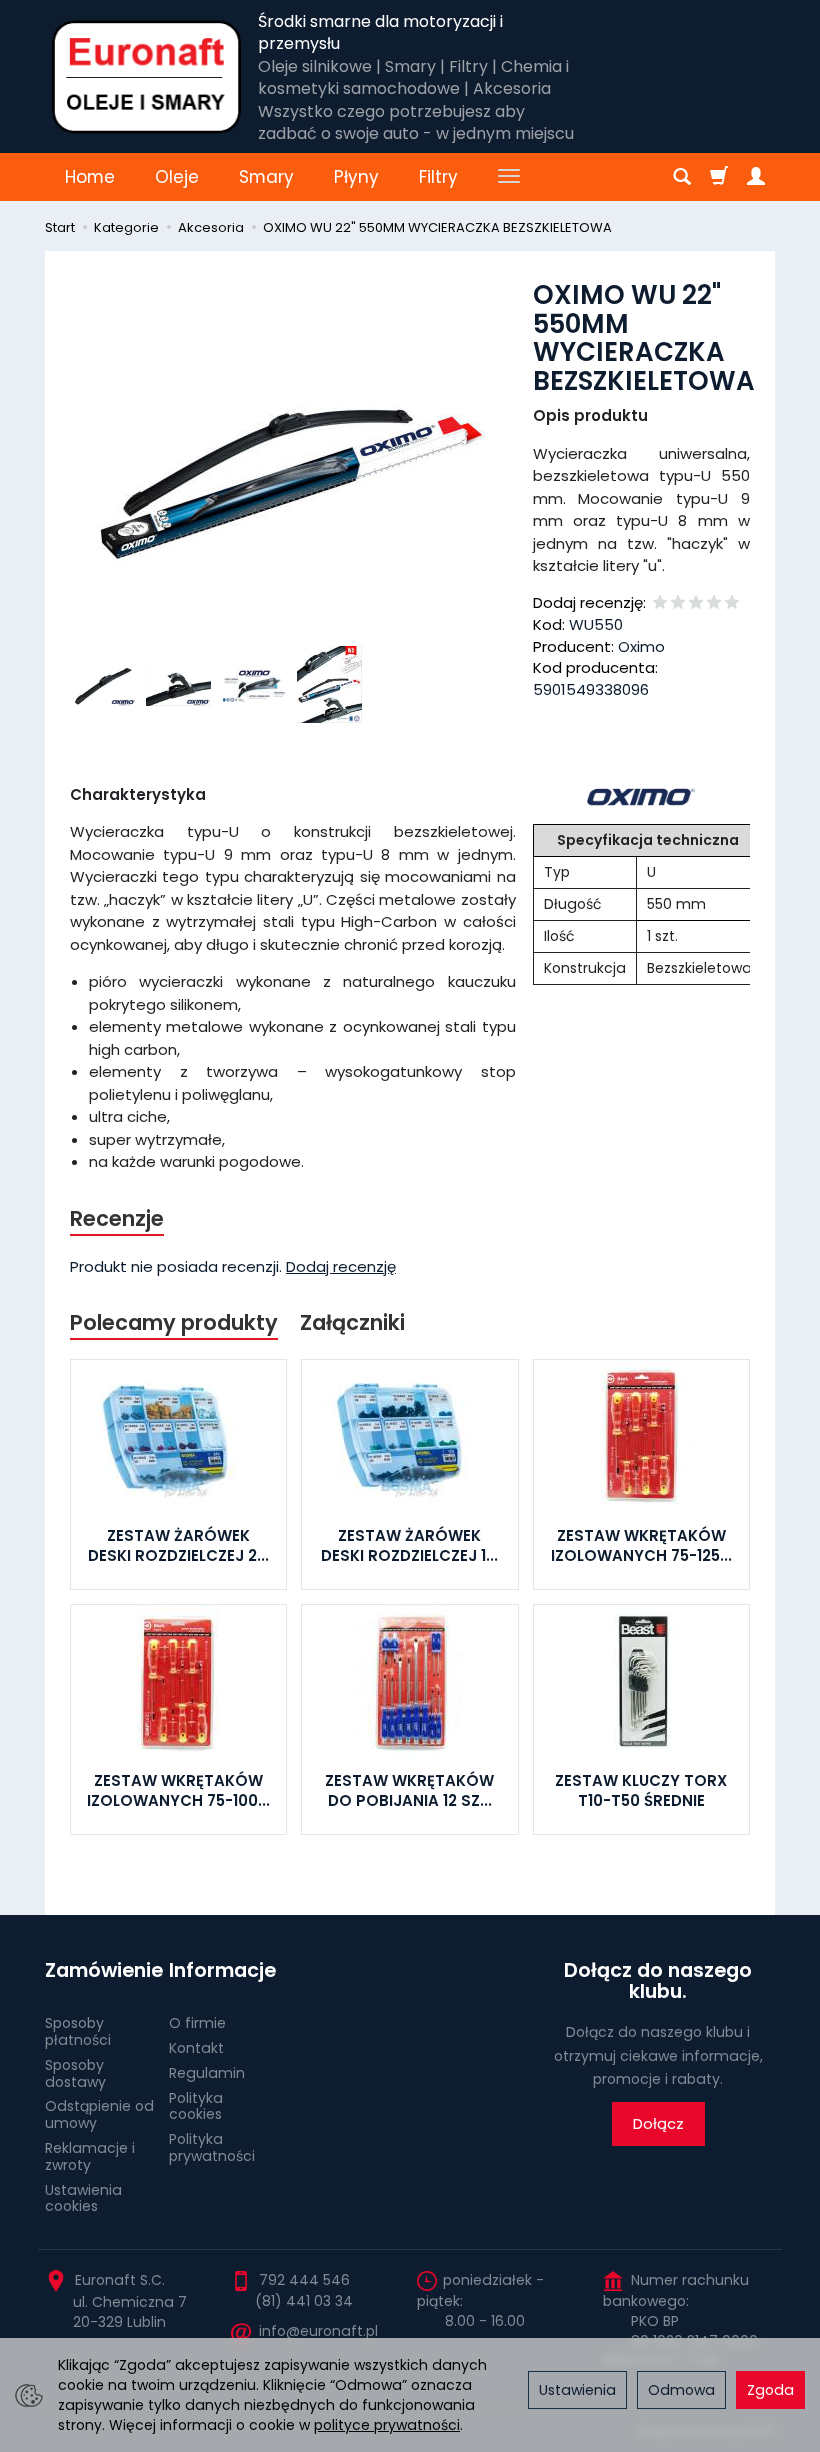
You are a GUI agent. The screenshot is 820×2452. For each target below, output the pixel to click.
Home (90, 177)
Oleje (177, 177)
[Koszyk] (719, 177)
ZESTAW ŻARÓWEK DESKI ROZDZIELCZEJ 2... (178, 1545)
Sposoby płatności (78, 2031)
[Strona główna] (146, 77)
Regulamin (207, 2073)
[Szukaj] (682, 177)
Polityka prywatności (212, 2147)
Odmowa (681, 2390)
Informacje (222, 1970)
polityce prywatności (387, 2425)
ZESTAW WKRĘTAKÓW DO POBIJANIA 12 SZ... (409, 1790)
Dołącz (658, 2123)
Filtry (438, 177)
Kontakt (196, 2048)
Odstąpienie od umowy (99, 2114)
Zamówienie (100, 1970)
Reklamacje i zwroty (90, 2156)
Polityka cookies (196, 2106)
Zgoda (770, 2390)
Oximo (641, 646)
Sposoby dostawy (75, 2073)
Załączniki (352, 1322)
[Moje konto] (756, 177)
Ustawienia (577, 2390)
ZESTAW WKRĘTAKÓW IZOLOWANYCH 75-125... (641, 1545)
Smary (266, 177)
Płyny (356, 177)
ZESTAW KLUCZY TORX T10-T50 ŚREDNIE (641, 1790)
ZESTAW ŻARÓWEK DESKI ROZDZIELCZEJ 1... (409, 1545)
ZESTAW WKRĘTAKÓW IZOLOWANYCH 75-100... (178, 1790)
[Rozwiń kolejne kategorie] (509, 177)
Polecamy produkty (174, 1322)
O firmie (197, 2023)
